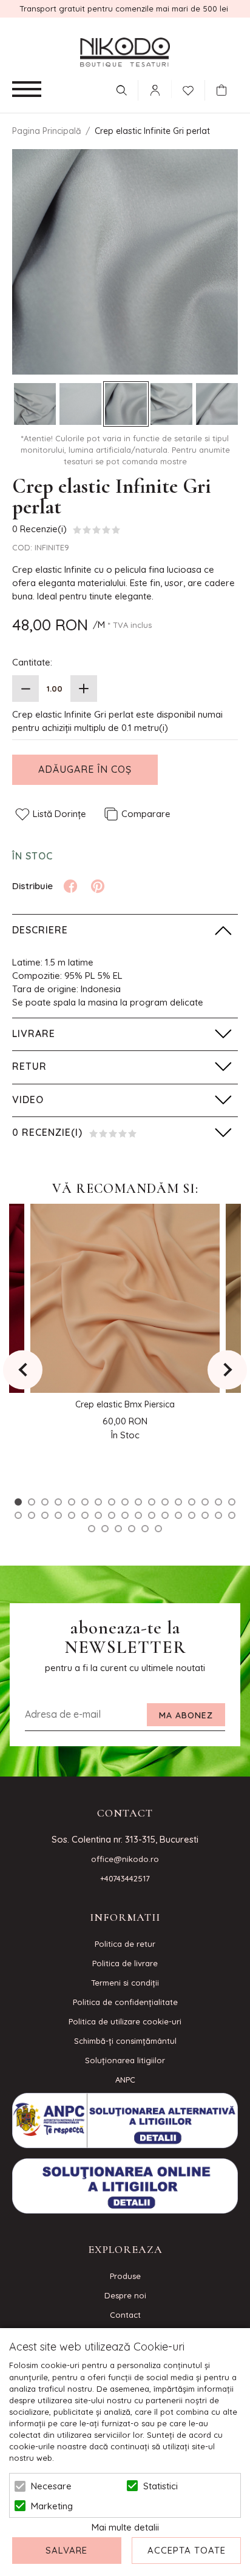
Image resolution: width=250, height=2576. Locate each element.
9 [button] (125, 1502)
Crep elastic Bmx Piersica (125, 1404)
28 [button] (152, 1515)
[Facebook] (70, 886)
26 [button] (125, 1515)
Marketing (52, 2506)
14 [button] (192, 1502)
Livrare (34, 1033)
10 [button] (138, 1502)
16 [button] (218, 1502)
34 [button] (232, 1515)
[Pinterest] (98, 886)
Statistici (160, 2486)
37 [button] (118, 1529)
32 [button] (205, 1515)
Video (28, 1099)
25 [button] (112, 1515)
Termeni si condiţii (125, 1983)
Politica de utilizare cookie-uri (125, 2021)
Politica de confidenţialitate (125, 2002)
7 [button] (98, 1502)
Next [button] (227, 1370)
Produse (125, 2276)
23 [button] (85, 1515)
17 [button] (232, 1502)
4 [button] (58, 1502)
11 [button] (152, 1502)
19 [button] (32, 1515)
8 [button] (112, 1502)
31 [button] (192, 1515)
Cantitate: (32, 662)
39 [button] (145, 1529)
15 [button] (205, 1502)
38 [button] (132, 1529)
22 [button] (72, 1515)
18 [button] (18, 1515)
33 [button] (218, 1515)
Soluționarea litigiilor (125, 2060)
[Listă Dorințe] (188, 89)
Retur (29, 1066)
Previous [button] (23, 1370)
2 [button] (32, 1502)
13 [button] (178, 1502)
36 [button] (105, 1529)
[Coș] (225, 90)
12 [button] (165, 1502)
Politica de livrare (125, 1963)
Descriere (40, 930)
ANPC (125, 2080)
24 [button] (98, 1515)
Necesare (51, 2486)
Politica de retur (125, 1944)
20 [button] (45, 1515)
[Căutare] (121, 90)
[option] (125, 262)
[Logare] (155, 90)
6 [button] (85, 1502)
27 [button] (138, 1515)
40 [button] (158, 1529)
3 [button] (45, 1502)
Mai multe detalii (125, 2527)
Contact (125, 2315)
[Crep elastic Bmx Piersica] (125, 1298)
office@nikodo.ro (125, 1859)
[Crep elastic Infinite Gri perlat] (35, 404)
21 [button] (58, 1515)
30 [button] (178, 1515)
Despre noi (125, 2295)
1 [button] (18, 1502)
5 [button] (72, 1502)
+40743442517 (125, 1878)
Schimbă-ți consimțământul (125, 2041)
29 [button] (165, 1515)
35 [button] (92, 1529)
